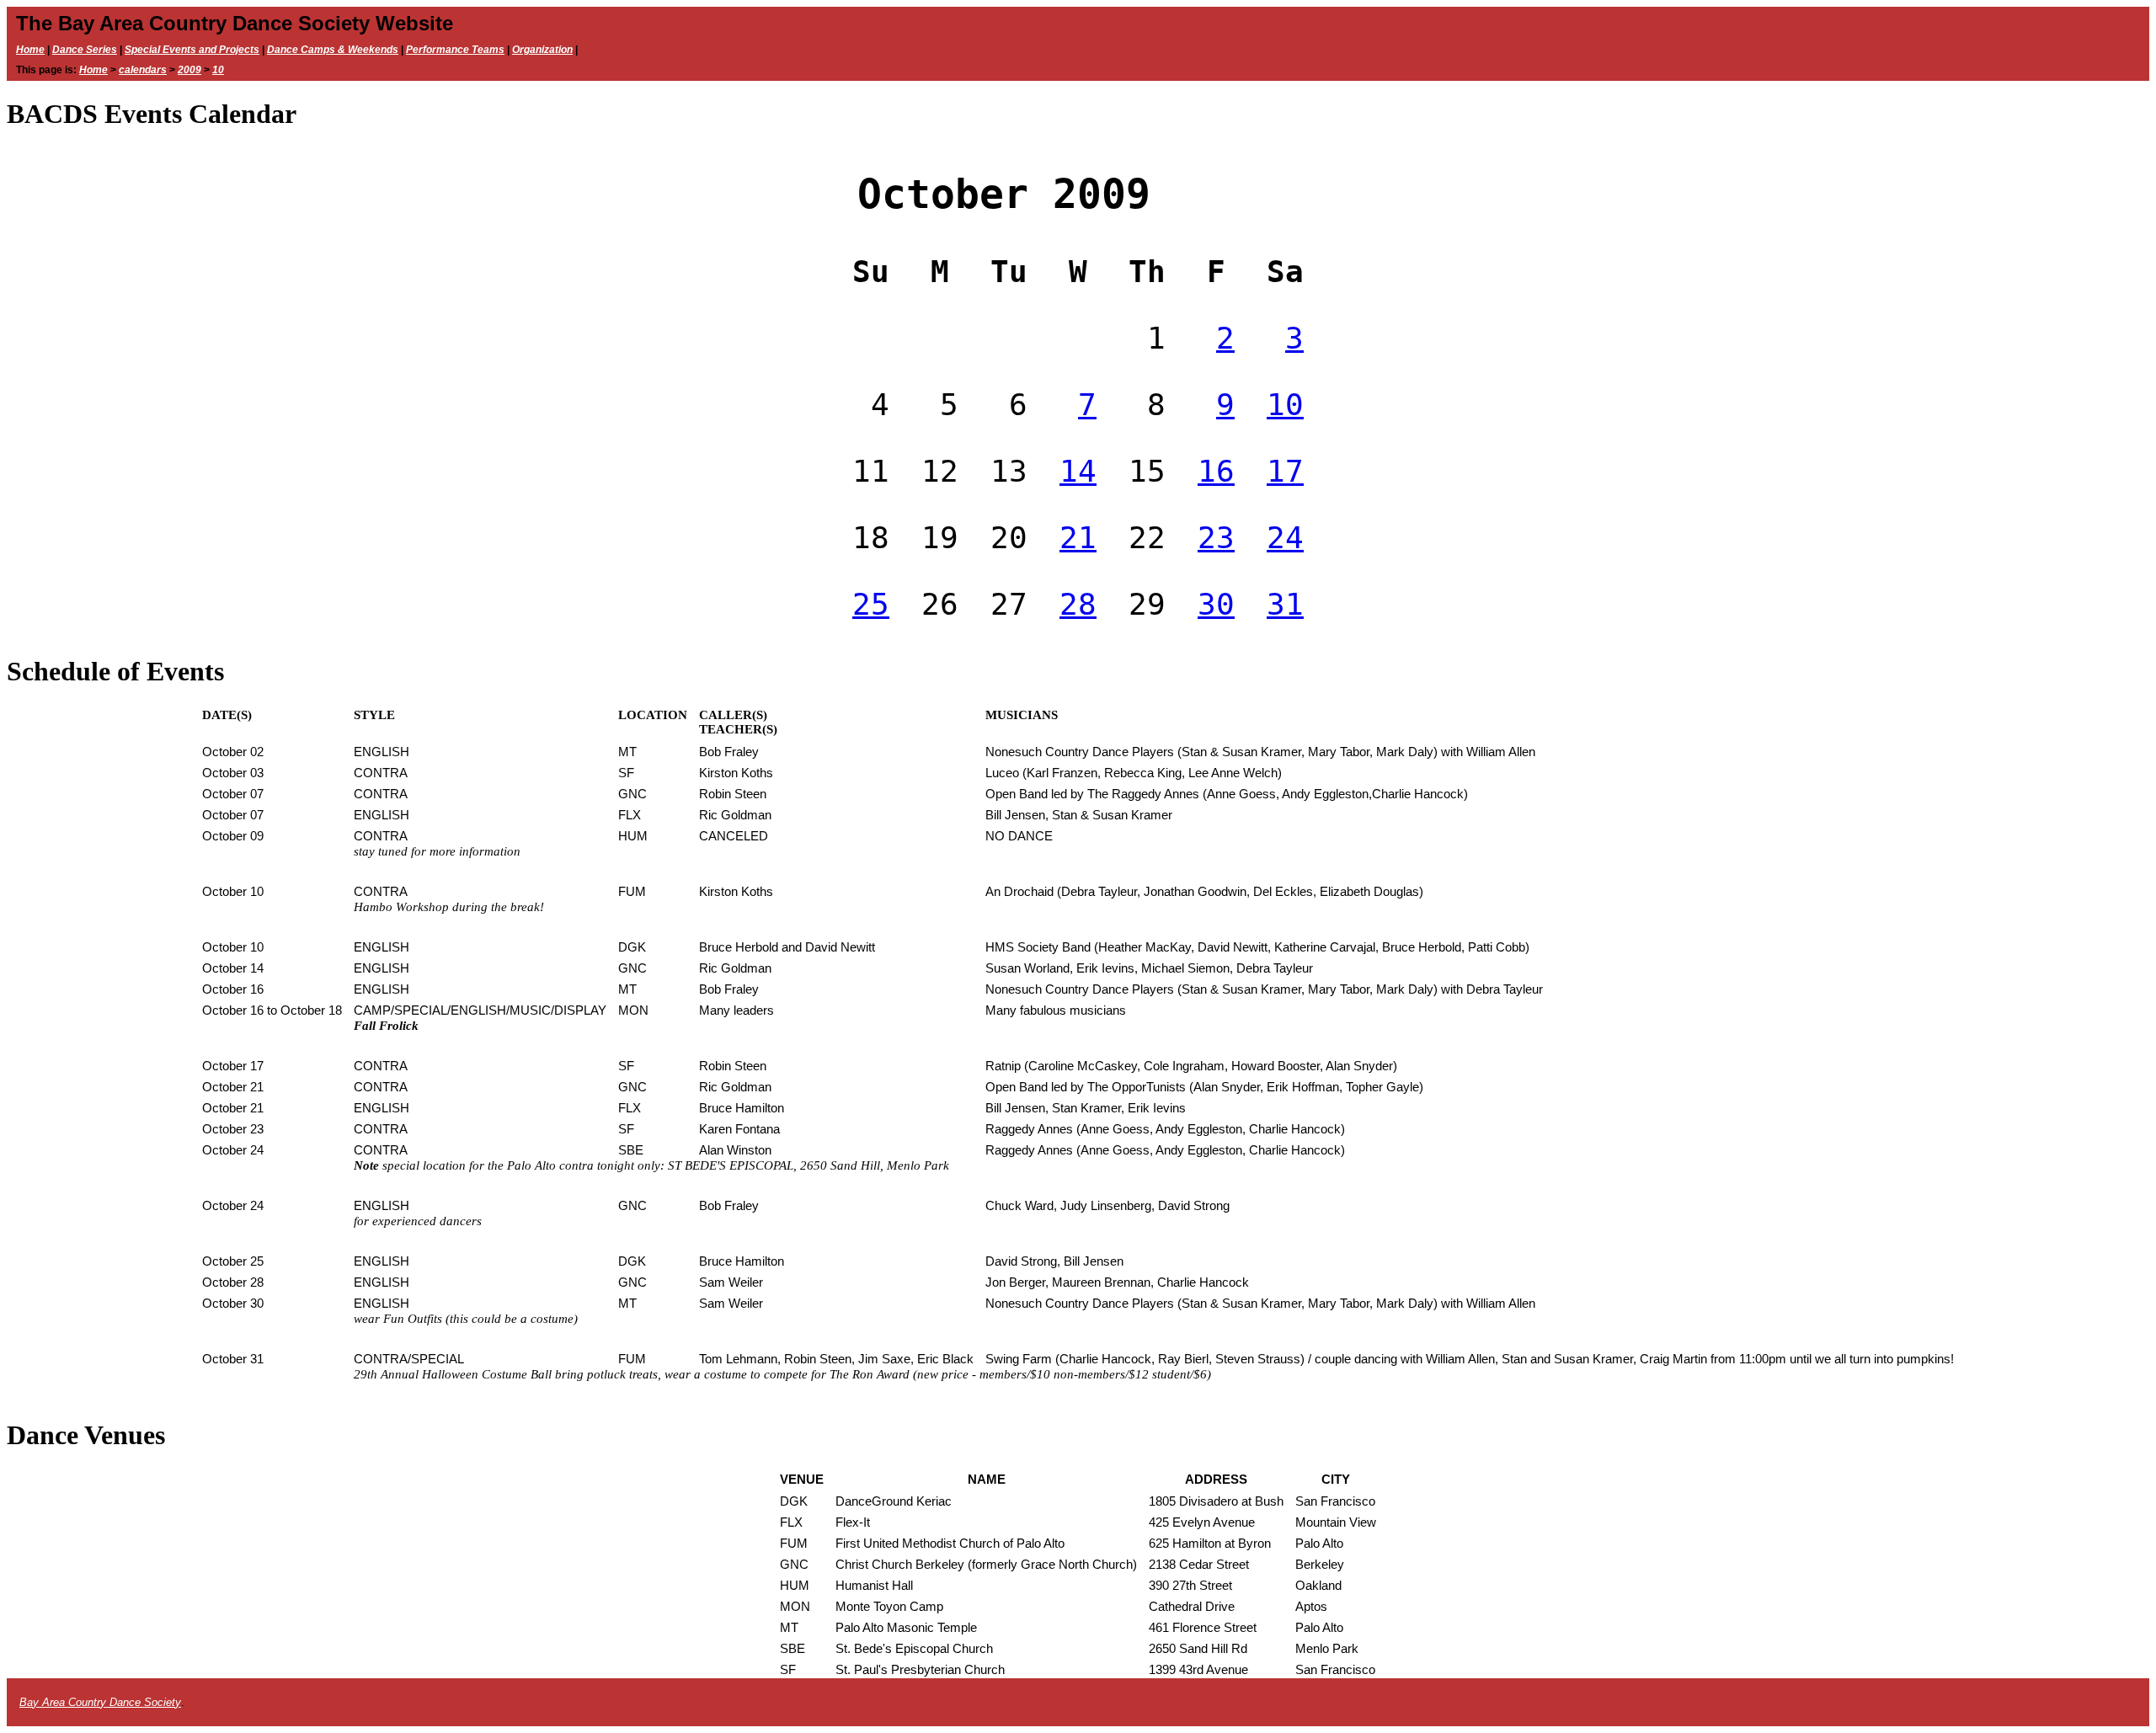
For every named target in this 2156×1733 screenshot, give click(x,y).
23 (1216, 538)
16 (1216, 471)
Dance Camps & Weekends (333, 50)
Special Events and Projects (192, 50)
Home (30, 50)
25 (871, 604)
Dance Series (85, 50)
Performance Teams (455, 50)
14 (1078, 471)
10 (218, 70)
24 (1285, 538)
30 (1216, 604)
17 (1285, 471)
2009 (189, 70)
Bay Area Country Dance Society (100, 1702)
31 (1285, 604)
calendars (143, 70)
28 (1078, 604)
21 (1078, 538)
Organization (542, 50)
